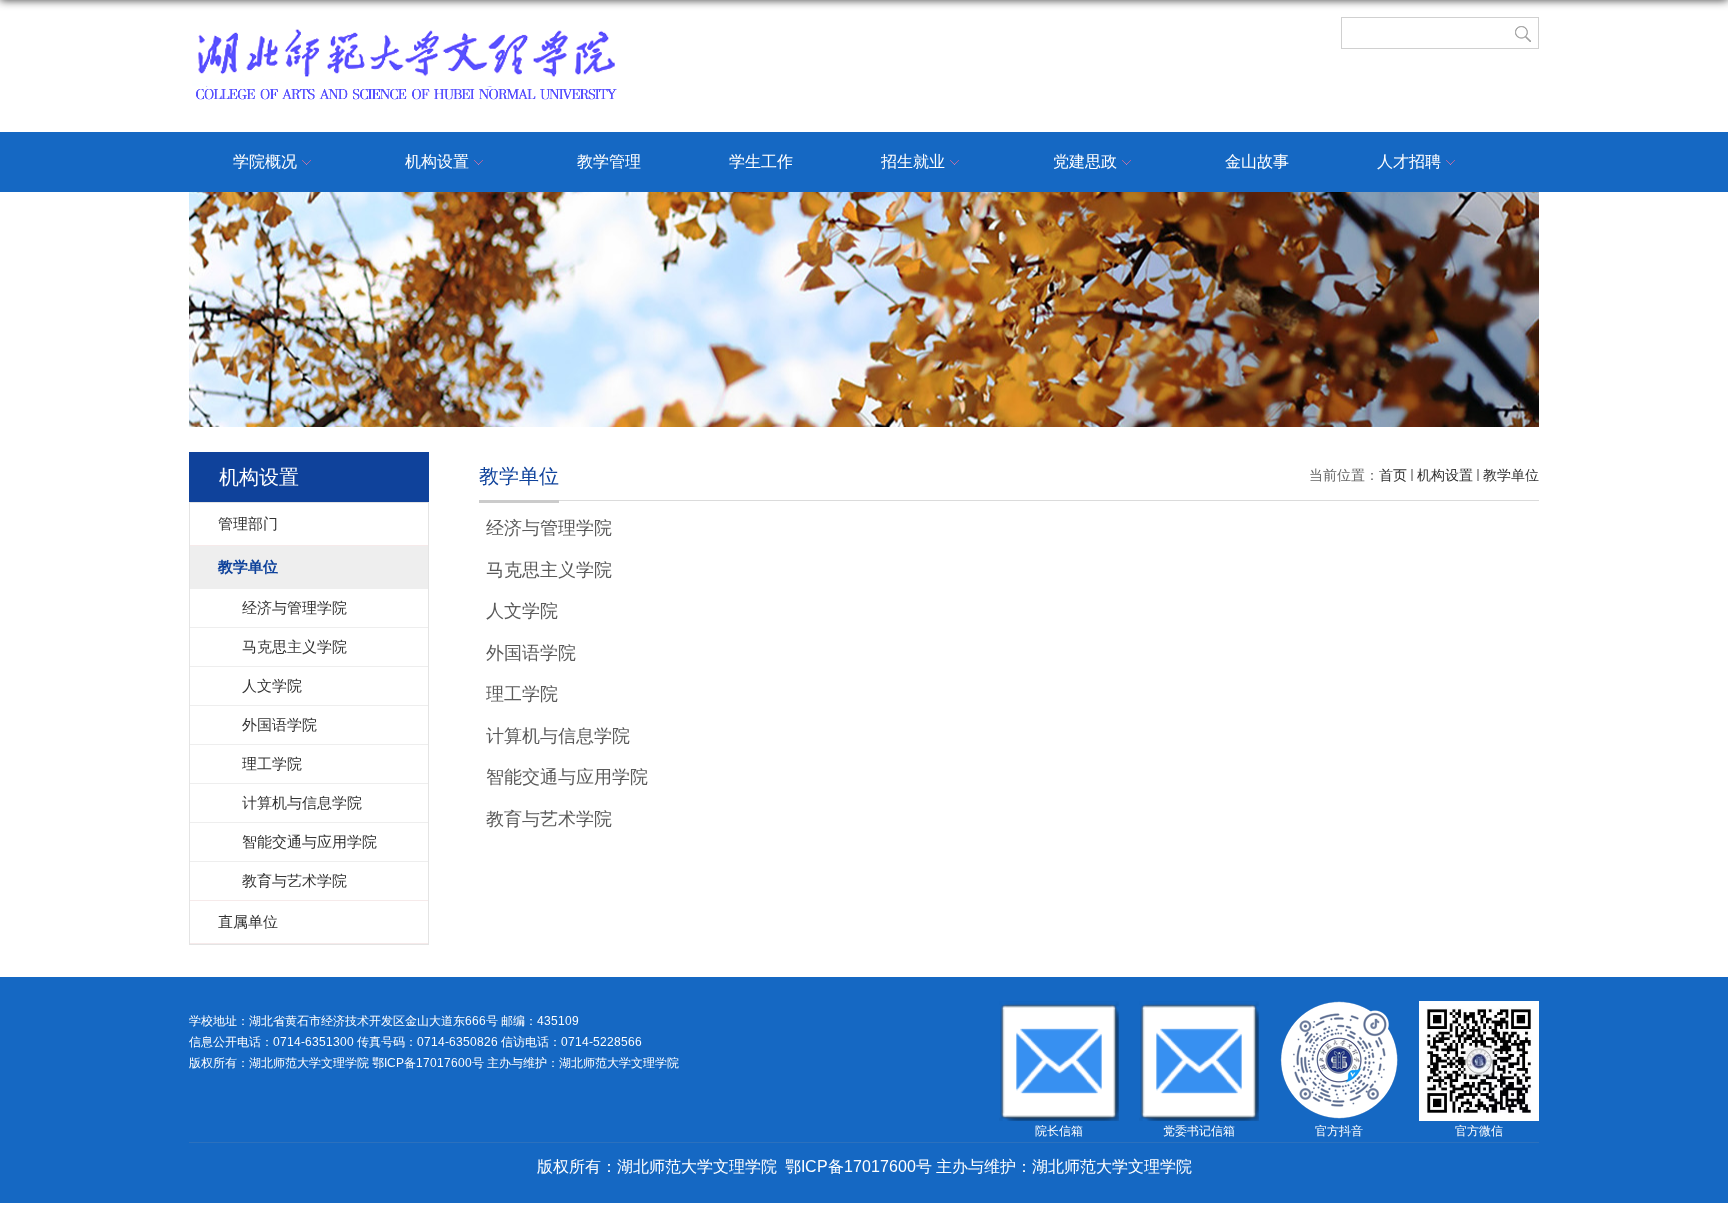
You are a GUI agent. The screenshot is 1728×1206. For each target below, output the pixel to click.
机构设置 (437, 161)
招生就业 (913, 161)
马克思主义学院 (549, 570)
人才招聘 (1409, 161)
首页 (1393, 475)
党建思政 (1085, 161)
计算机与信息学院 (558, 736)
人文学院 (522, 611)
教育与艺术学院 (549, 819)
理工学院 (522, 694)
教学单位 (1511, 475)
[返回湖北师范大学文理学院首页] (405, 32)
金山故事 (1257, 161)
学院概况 (265, 161)
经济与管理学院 (549, 528)
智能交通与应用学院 (567, 777)
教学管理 (609, 161)
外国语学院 (531, 653)
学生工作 (761, 161)
